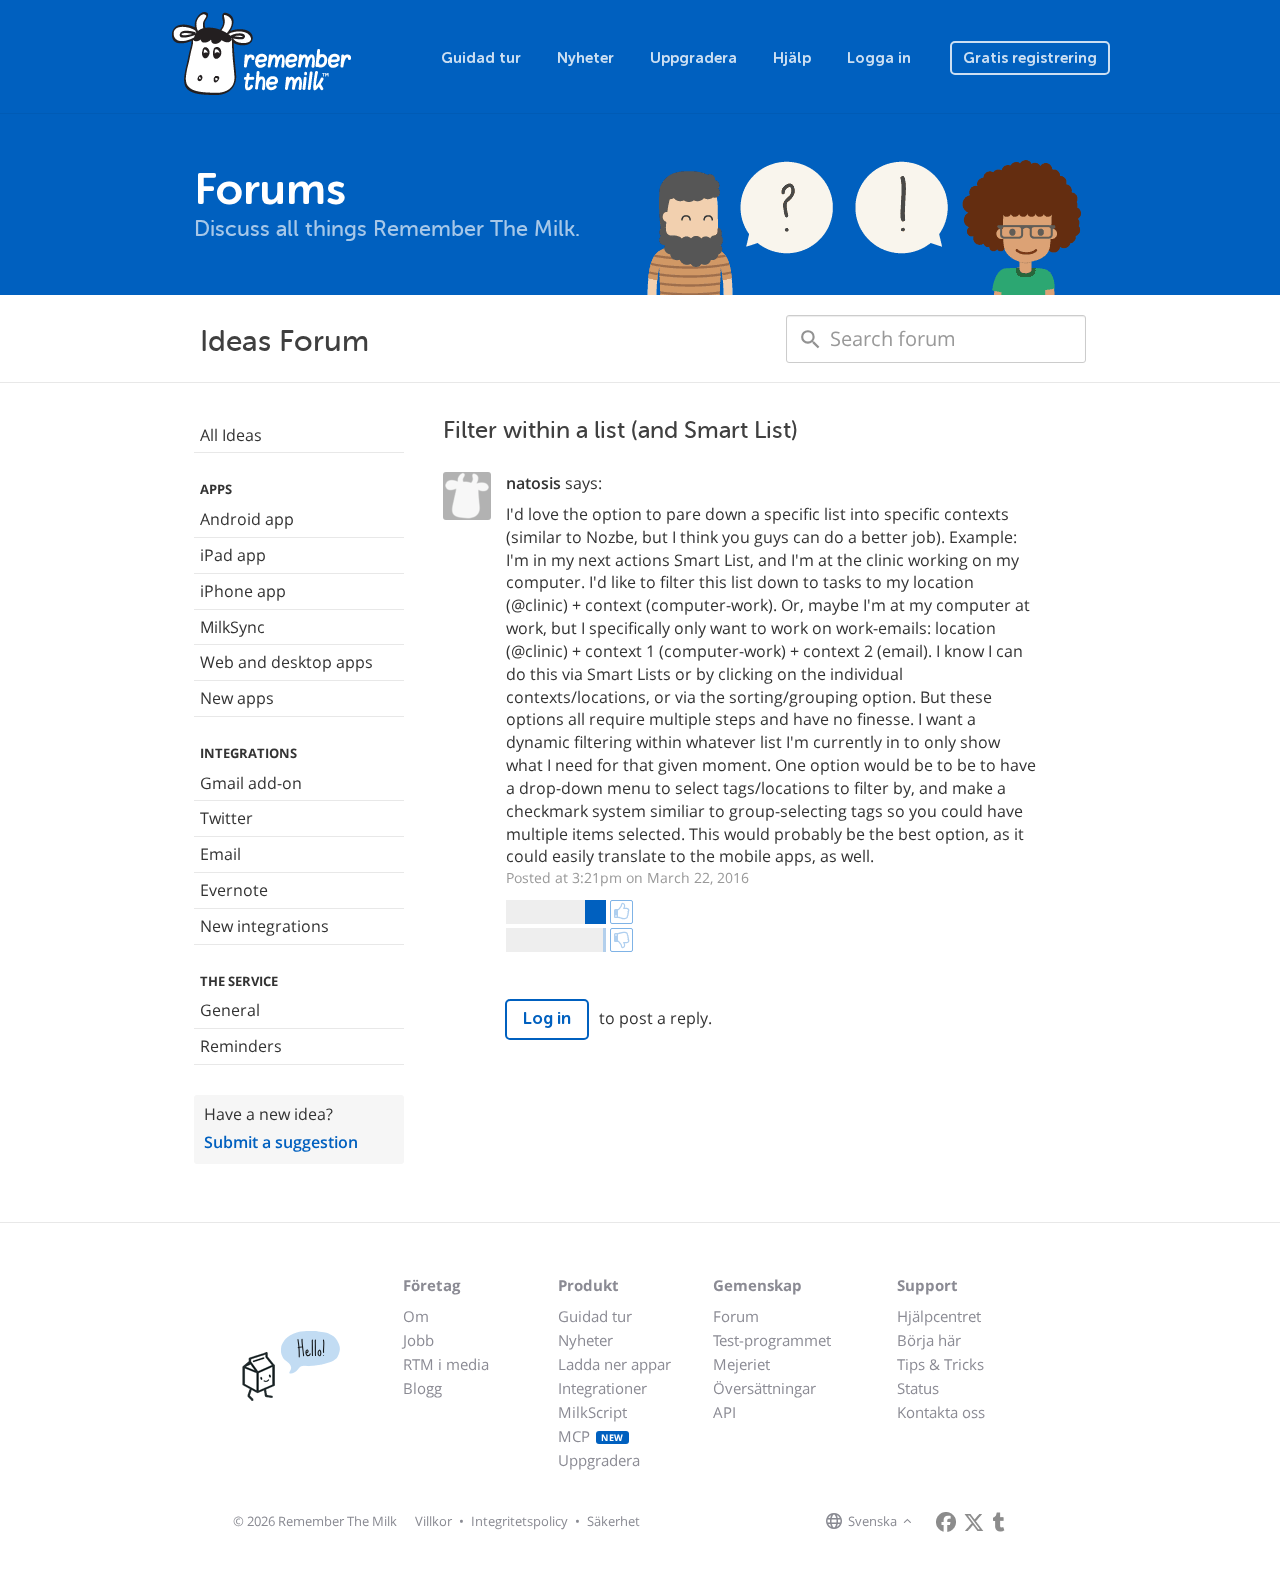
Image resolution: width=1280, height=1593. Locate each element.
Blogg (422, 1388)
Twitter (226, 818)
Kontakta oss (941, 1412)
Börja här (929, 1340)
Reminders (241, 1046)
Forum (736, 1316)
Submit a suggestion (281, 1142)
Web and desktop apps (286, 662)
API (724, 1412)
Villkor (433, 1521)
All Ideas (231, 435)
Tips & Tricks (940, 1364)
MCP (591, 1436)
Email (220, 854)
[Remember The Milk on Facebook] (946, 1522)
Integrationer (602, 1388)
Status (918, 1388)
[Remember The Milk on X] (974, 1522)
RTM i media (446, 1364)
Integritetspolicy (519, 1521)
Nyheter (585, 58)
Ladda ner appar (614, 1364)
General (230, 1010)
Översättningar (764, 1388)
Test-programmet (772, 1340)
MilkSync (232, 627)
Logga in (879, 58)
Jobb (418, 1340)
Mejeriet (741, 1364)
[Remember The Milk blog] (999, 1522)
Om (416, 1316)
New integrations (264, 926)
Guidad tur (481, 58)
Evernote (234, 890)
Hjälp (792, 58)
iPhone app (243, 591)
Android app (247, 519)
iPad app (233, 555)
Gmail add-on (251, 783)
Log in (547, 1018)
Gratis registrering (1030, 58)
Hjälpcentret (939, 1316)
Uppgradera (693, 58)
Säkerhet (613, 1521)
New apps (237, 698)
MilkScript (592, 1412)
